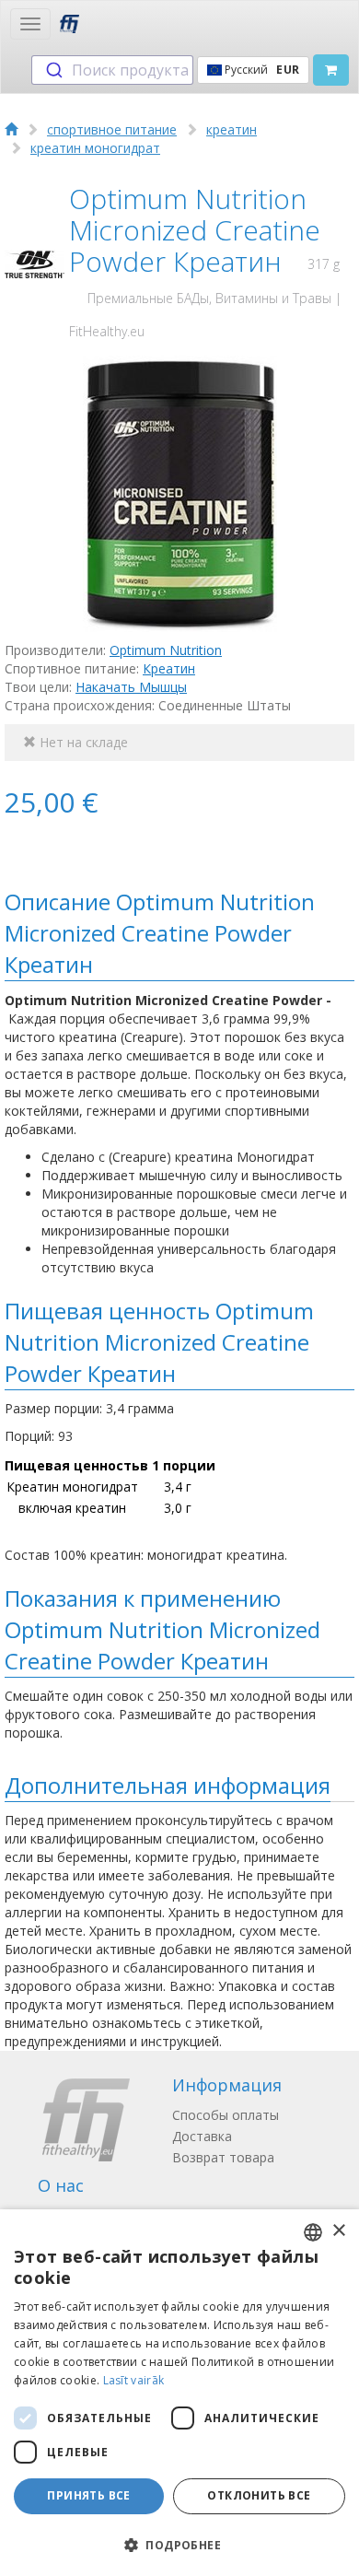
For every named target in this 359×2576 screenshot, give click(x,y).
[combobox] (112, 70)
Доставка (202, 2136)
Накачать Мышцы (131, 687)
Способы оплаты (226, 2115)
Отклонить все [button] (259, 2495)
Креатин (169, 668)
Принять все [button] (88, 2495)
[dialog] (179, 2393)
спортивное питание (112, 129)
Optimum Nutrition (166, 650)
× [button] (338, 2231)
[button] (179, 2544)
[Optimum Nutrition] (35, 265)
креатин (232, 129)
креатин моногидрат (95, 148)
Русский (261, 70)
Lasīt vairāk (134, 2380)
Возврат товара (223, 2157)
